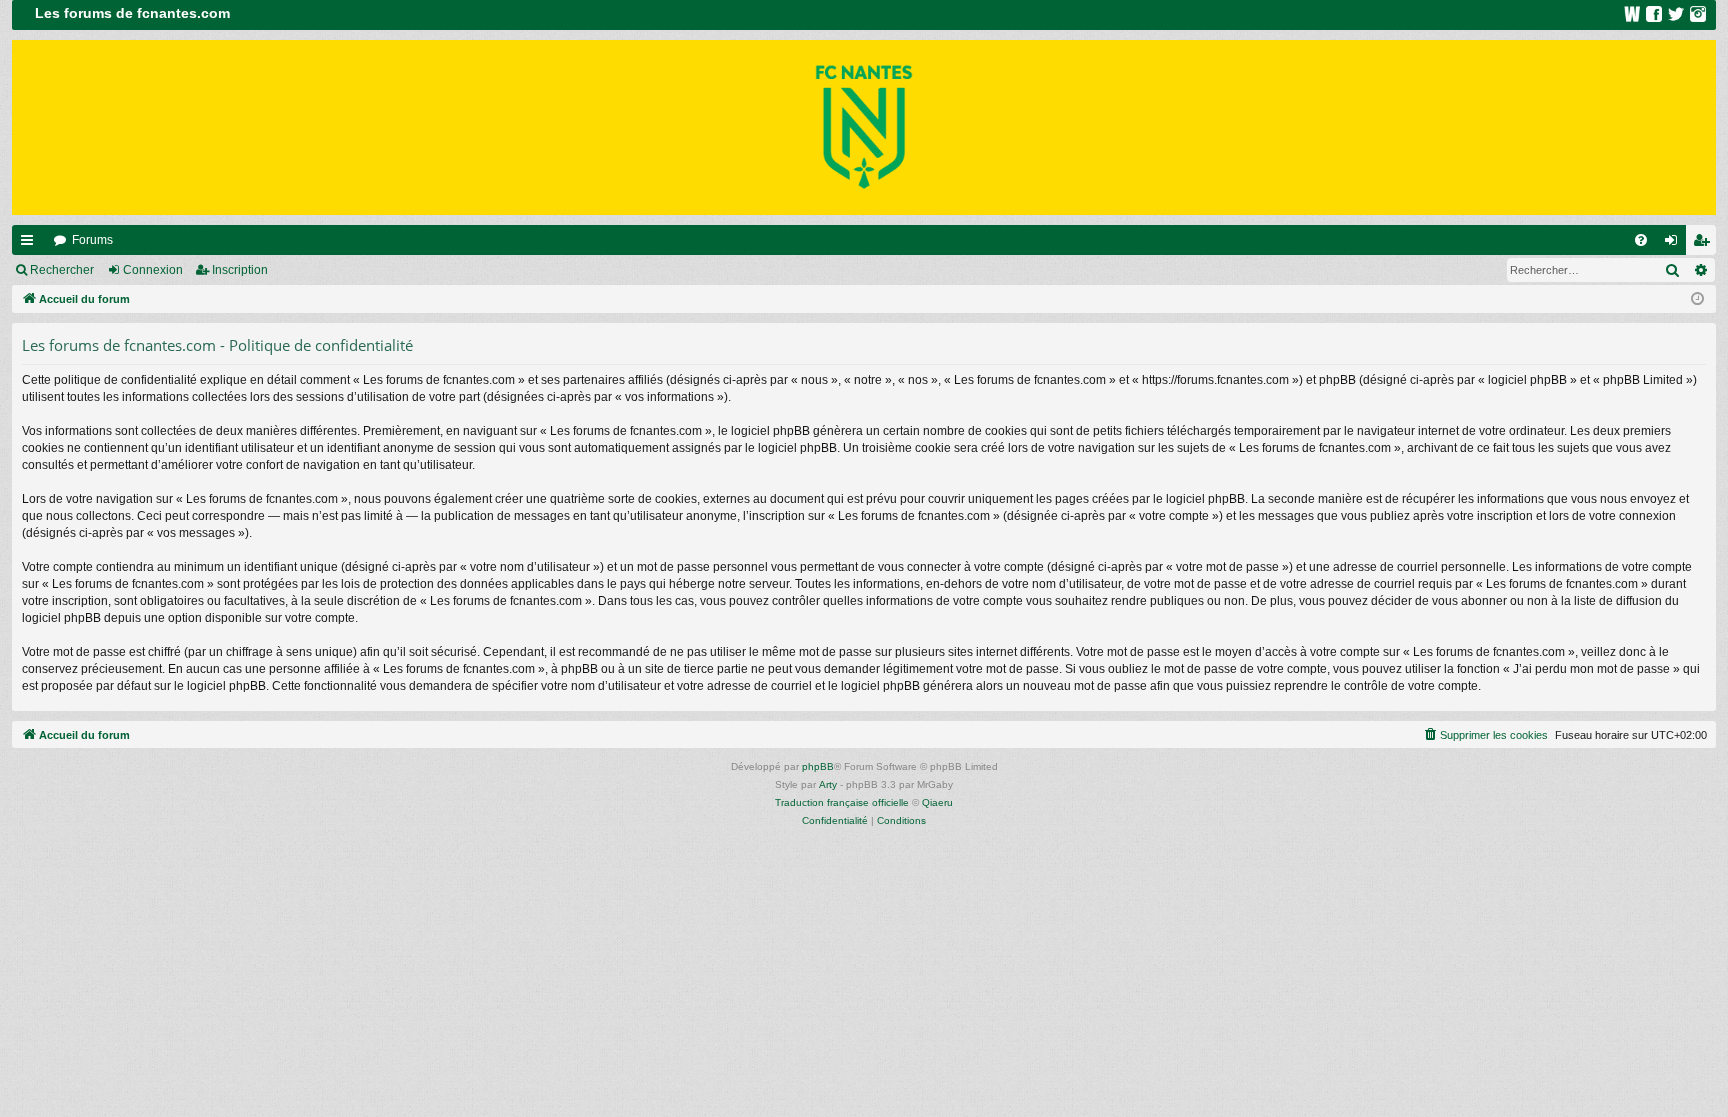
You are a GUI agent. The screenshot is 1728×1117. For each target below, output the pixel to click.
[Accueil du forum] (864, 127)
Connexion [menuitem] (1675, 244)
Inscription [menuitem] (1705, 244)
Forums (92, 240)
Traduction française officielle (842, 802)
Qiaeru (937, 802)
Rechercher (62, 270)
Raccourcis (31, 244)
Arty (828, 784)
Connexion (153, 270)
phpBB (818, 766)
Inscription (240, 270)
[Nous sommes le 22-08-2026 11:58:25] (1697, 299)
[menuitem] (1641, 240)
